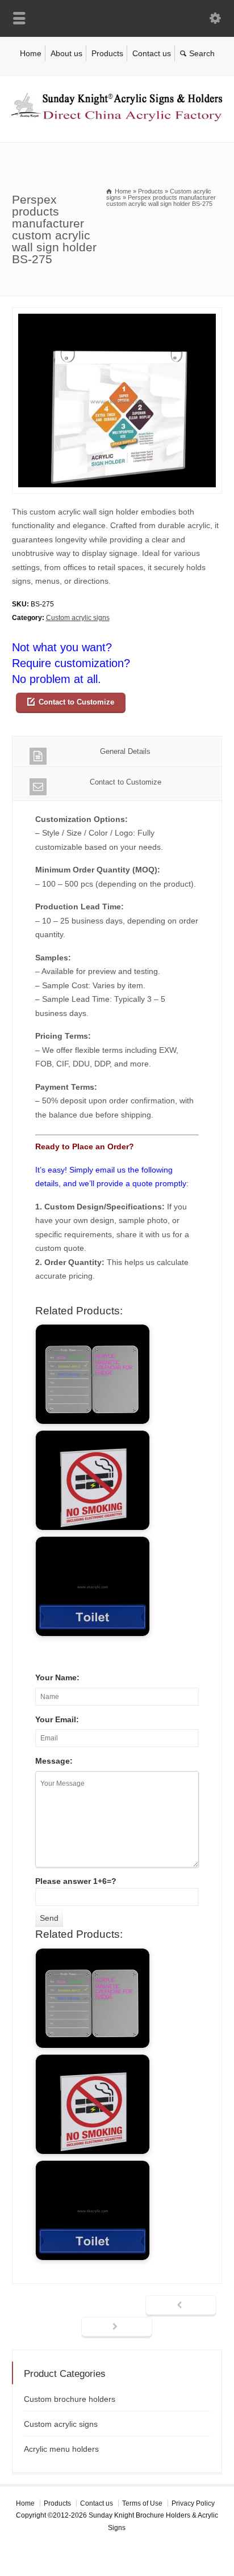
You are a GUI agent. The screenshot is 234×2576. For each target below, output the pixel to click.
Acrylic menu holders (61, 2449)
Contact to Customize (76, 702)
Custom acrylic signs (78, 618)
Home (31, 53)
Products (107, 53)
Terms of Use (142, 2503)
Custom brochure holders (70, 2399)
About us (66, 53)
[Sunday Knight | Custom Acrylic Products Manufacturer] (117, 119)
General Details (125, 751)
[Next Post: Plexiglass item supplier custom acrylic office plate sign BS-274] (117, 2328)
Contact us (152, 53)
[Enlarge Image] (117, 315)
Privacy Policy (193, 2503)
